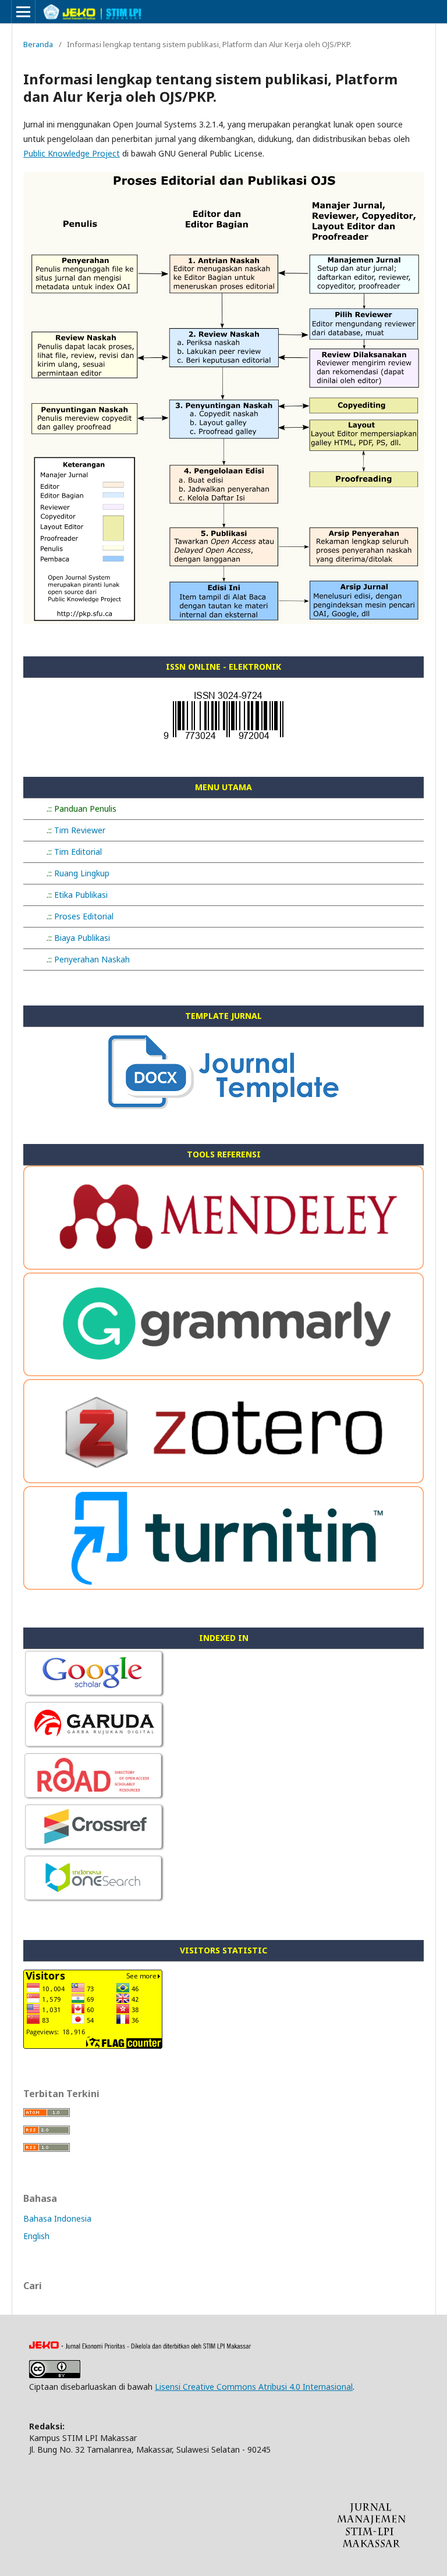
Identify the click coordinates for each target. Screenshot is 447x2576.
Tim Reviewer (80, 830)
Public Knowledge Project (72, 153)
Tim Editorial (78, 852)
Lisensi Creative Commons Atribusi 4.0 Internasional (254, 2387)
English (36, 2236)
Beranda (38, 44)
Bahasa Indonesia (57, 2218)
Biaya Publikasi (82, 938)
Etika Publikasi (81, 895)
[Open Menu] (23, 12)
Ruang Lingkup (82, 873)
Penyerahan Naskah (92, 959)
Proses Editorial (84, 916)
